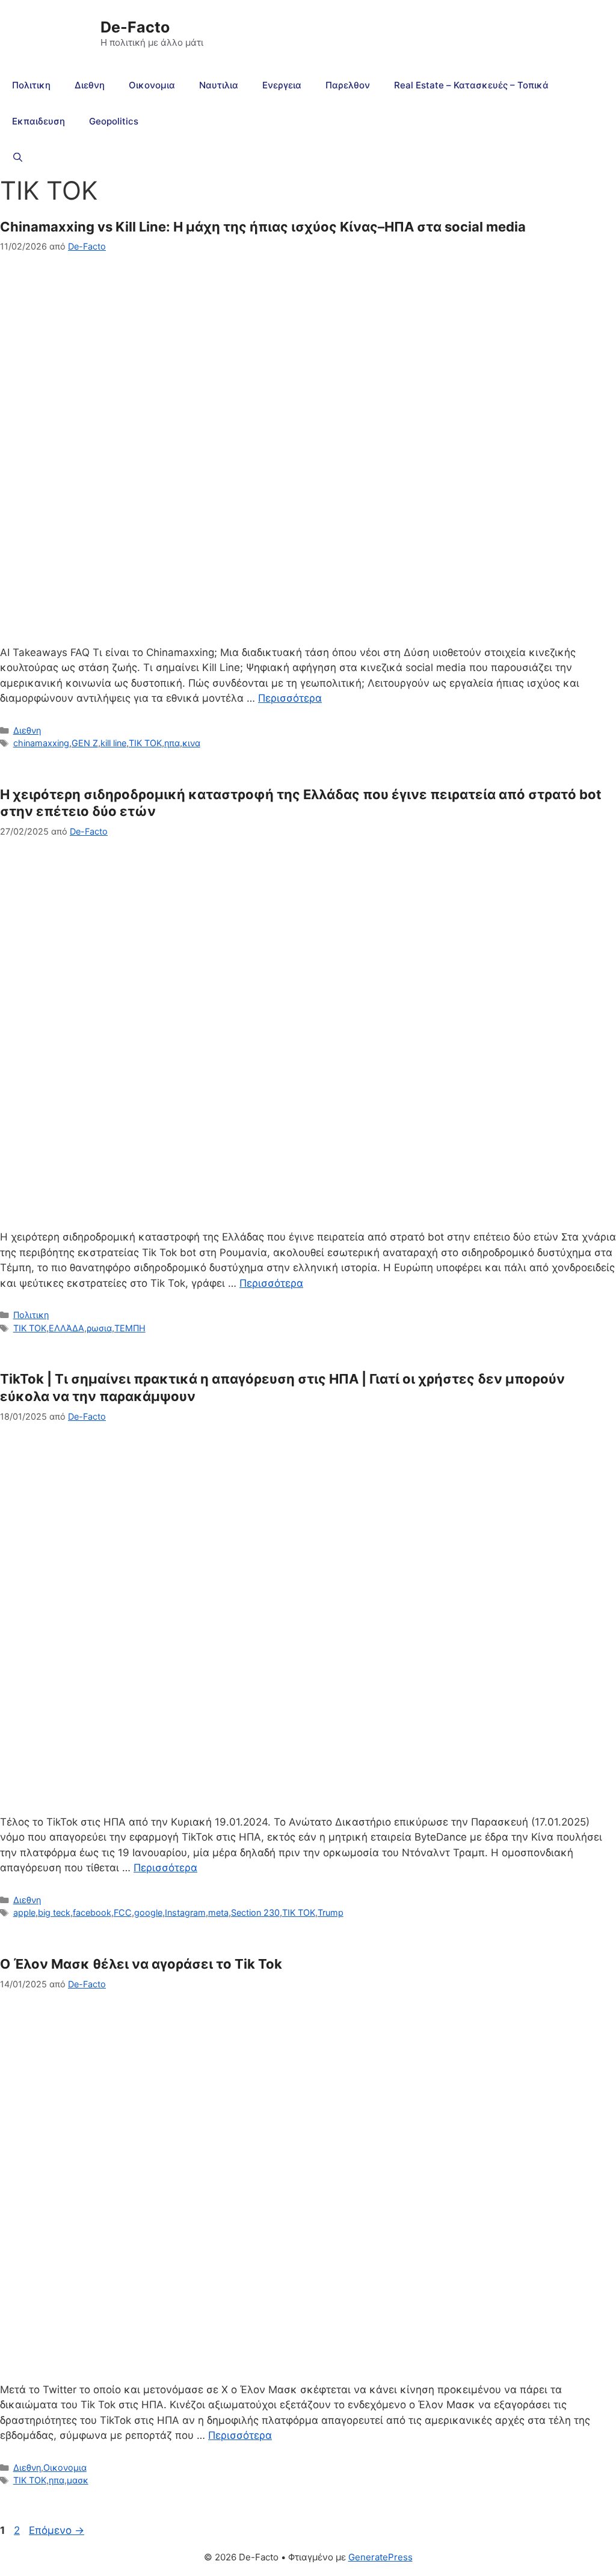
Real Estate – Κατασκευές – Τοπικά (471, 85)
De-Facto (135, 27)
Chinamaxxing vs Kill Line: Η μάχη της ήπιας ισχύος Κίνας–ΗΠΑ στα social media (263, 227)
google (148, 1912)
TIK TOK (145, 743)
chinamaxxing (41, 743)
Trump (331, 1912)
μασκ (78, 2480)
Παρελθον (348, 85)
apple (24, 1912)
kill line (113, 743)
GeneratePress (380, 2557)
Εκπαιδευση (38, 121)
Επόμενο (57, 2530)
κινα (191, 743)
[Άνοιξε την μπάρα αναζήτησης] (18, 158)
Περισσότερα (290, 698)
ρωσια (99, 1328)
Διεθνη (90, 85)
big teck (54, 1912)
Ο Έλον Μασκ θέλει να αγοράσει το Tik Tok (141, 1964)
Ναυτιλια (219, 85)
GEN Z (85, 743)
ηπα (172, 743)
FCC (123, 1912)
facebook (92, 1912)
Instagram (185, 1912)
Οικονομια (152, 85)
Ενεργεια (282, 85)
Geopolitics (114, 121)
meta (218, 1912)
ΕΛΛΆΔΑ (66, 1328)
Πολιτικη (31, 85)
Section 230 (255, 1912)
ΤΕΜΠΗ (130, 1328)
